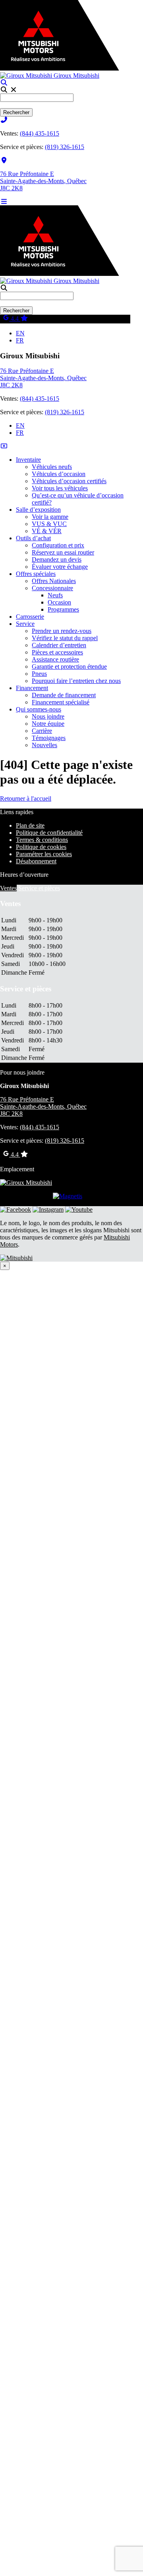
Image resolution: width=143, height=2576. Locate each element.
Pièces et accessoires (57, 652)
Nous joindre (48, 716)
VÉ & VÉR (47, 531)
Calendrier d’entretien (59, 645)
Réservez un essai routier (63, 552)
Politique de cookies (41, 847)
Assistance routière (55, 659)
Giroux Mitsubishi (76, 76)
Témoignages (49, 738)
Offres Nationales (54, 581)
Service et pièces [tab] (39, 888)
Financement (32, 688)
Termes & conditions (42, 840)
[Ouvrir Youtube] (79, 1210)
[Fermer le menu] (4, 446)
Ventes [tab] (8, 888)
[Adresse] (4, 160)
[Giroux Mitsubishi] (26, 1183)
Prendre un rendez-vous (62, 631)
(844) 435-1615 (40, 133)
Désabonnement (36, 861)
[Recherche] (4, 83)
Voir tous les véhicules (60, 488)
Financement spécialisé (61, 702)
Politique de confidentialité (49, 833)
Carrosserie (30, 617)
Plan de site (30, 825)
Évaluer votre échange (60, 567)
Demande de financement (64, 695)
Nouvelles (44, 745)
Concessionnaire (52, 588)
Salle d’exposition (38, 510)
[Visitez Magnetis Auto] (68, 1196)
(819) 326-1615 (65, 147)
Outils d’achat (33, 538)
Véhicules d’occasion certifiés (69, 481)
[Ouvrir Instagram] (48, 1210)
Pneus (39, 674)
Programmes (63, 609)
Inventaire (28, 460)
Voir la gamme (50, 517)
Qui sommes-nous (39, 709)
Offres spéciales (36, 574)
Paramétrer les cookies (44, 854)
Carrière (42, 731)
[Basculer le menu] (4, 202)
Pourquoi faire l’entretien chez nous (76, 681)
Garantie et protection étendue (69, 666)
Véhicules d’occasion (59, 474)
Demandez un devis (57, 559)
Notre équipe (48, 724)
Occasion (59, 602)
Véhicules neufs (52, 467)
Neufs (55, 595)
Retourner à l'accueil (26, 798)
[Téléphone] (4, 120)
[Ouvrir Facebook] (15, 1210)
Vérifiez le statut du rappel (65, 638)
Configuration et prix (58, 545)
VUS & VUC (49, 524)
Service (25, 624)
